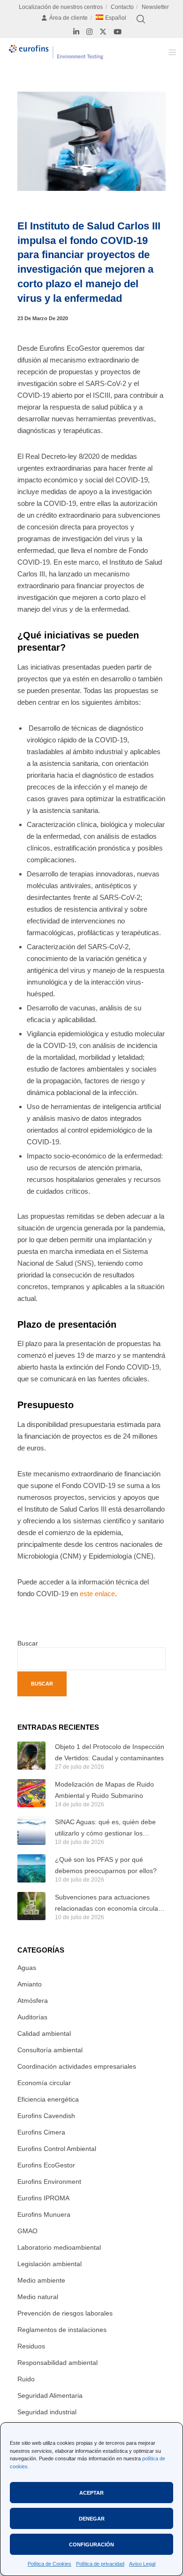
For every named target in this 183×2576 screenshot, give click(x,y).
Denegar (92, 2519)
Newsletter (155, 7)
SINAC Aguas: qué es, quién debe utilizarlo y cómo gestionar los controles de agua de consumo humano (105, 1828)
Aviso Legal (142, 2564)
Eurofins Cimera (41, 2132)
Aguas (27, 1968)
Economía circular (44, 2083)
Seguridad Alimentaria (50, 2395)
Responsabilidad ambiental (57, 2363)
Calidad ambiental (44, 2033)
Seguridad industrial (47, 2412)
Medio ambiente (41, 2280)
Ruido (26, 2379)
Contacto (122, 7)
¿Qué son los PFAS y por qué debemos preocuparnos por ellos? (106, 1865)
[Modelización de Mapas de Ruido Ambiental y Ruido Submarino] (31, 1793)
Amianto (30, 1984)
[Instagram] (89, 32)
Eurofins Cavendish (46, 2116)
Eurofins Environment (49, 2182)
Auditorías (32, 2017)
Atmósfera (33, 2001)
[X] (103, 32)
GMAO (27, 2231)
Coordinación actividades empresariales (77, 2066)
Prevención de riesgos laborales (65, 2313)
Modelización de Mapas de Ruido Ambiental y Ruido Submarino (104, 1790)
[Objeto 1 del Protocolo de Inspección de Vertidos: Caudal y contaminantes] (31, 1756)
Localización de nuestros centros (61, 7)
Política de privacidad (100, 2564)
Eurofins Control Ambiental (57, 2149)
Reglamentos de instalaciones (62, 2330)
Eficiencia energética (48, 2099)
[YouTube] (118, 32)
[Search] (141, 19)
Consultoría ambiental (50, 2050)
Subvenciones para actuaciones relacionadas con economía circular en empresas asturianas (108, 1904)
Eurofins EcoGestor (46, 2165)
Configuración (91, 2544)
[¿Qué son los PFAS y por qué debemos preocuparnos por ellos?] (31, 1868)
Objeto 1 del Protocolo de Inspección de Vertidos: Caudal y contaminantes (110, 1752)
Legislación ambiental (50, 2264)
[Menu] (170, 52)
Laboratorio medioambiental (59, 2247)
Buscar (28, 1643)
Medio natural (38, 2297)
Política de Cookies (50, 2564)
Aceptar (91, 2493)
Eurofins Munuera (44, 2214)
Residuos (31, 2346)
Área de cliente (69, 18)
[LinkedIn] (76, 32)
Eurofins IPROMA (43, 2198)
